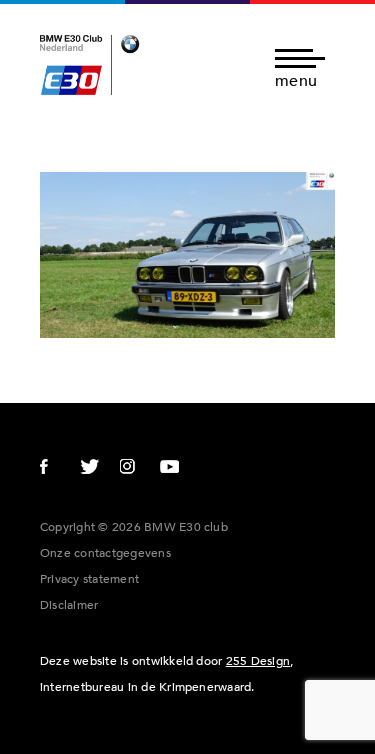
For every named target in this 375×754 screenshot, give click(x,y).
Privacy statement (89, 579)
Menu (296, 79)
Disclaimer (69, 605)
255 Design (258, 661)
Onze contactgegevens (105, 553)
